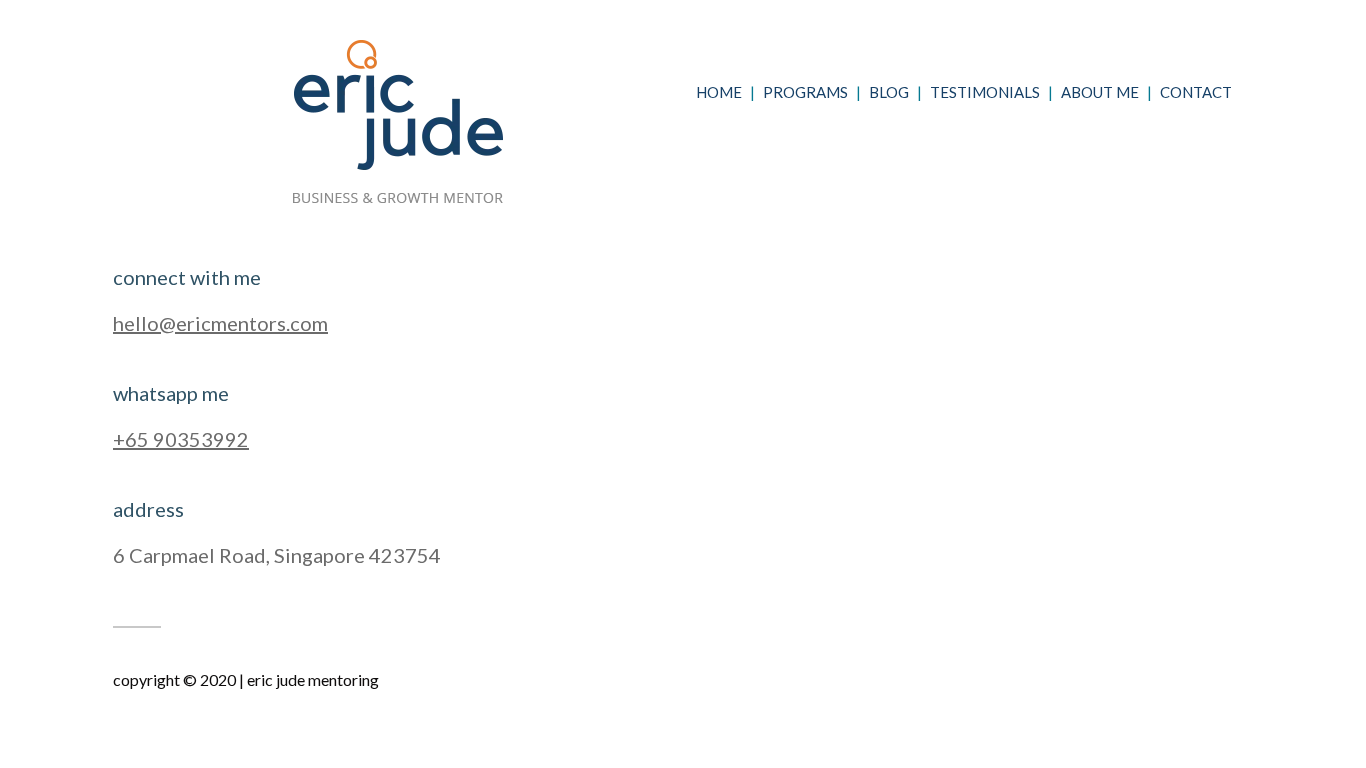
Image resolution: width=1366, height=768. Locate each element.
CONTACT (1196, 92)
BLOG (889, 92)
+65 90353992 (181, 439)
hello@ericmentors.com (220, 323)
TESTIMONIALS (985, 92)
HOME (719, 92)
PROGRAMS (805, 92)
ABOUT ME (1100, 92)
